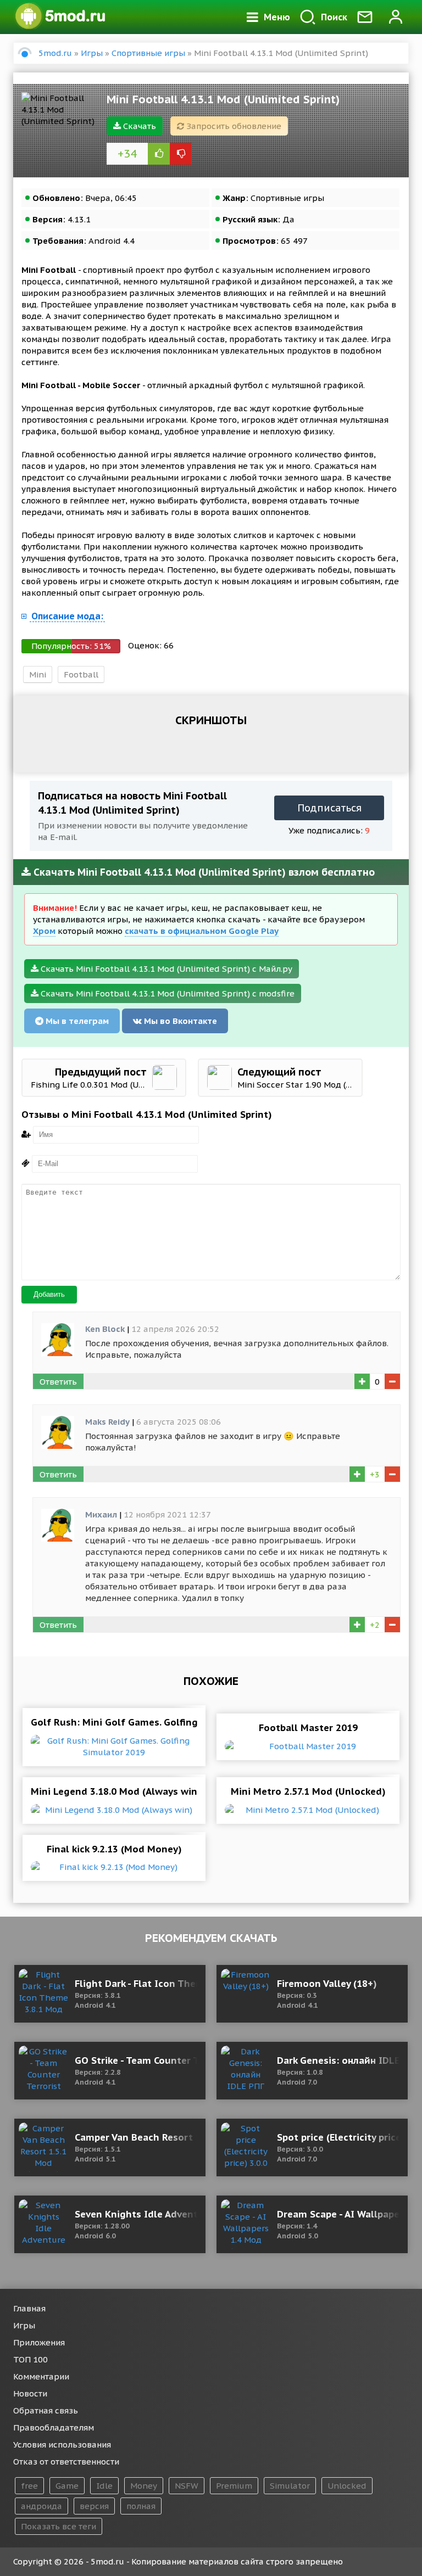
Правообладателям (54, 2427)
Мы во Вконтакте (179, 1021)
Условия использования (62, 2445)
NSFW (187, 2486)
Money (144, 2486)
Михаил (101, 1514)
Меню (277, 17)
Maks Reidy (107, 1422)
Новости (30, 2393)
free (29, 2486)
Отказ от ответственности (66, 2462)
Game (67, 2486)
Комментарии (41, 2376)
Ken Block (105, 1329)
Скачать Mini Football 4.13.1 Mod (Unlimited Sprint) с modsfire (166, 993)
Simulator (290, 2486)
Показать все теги (59, 2526)
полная (141, 2506)
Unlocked (347, 2486)
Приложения (39, 2342)
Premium (234, 2486)
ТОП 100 (30, 2359)
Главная (29, 2308)
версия (94, 2506)
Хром (44, 931)
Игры (24, 2325)
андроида (41, 2506)
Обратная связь (46, 2410)
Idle (104, 2486)
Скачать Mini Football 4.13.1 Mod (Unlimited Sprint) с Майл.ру (165, 969)
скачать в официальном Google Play (202, 931)
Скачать (138, 126)
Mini (38, 674)
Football (81, 674)
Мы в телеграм (76, 1021)
